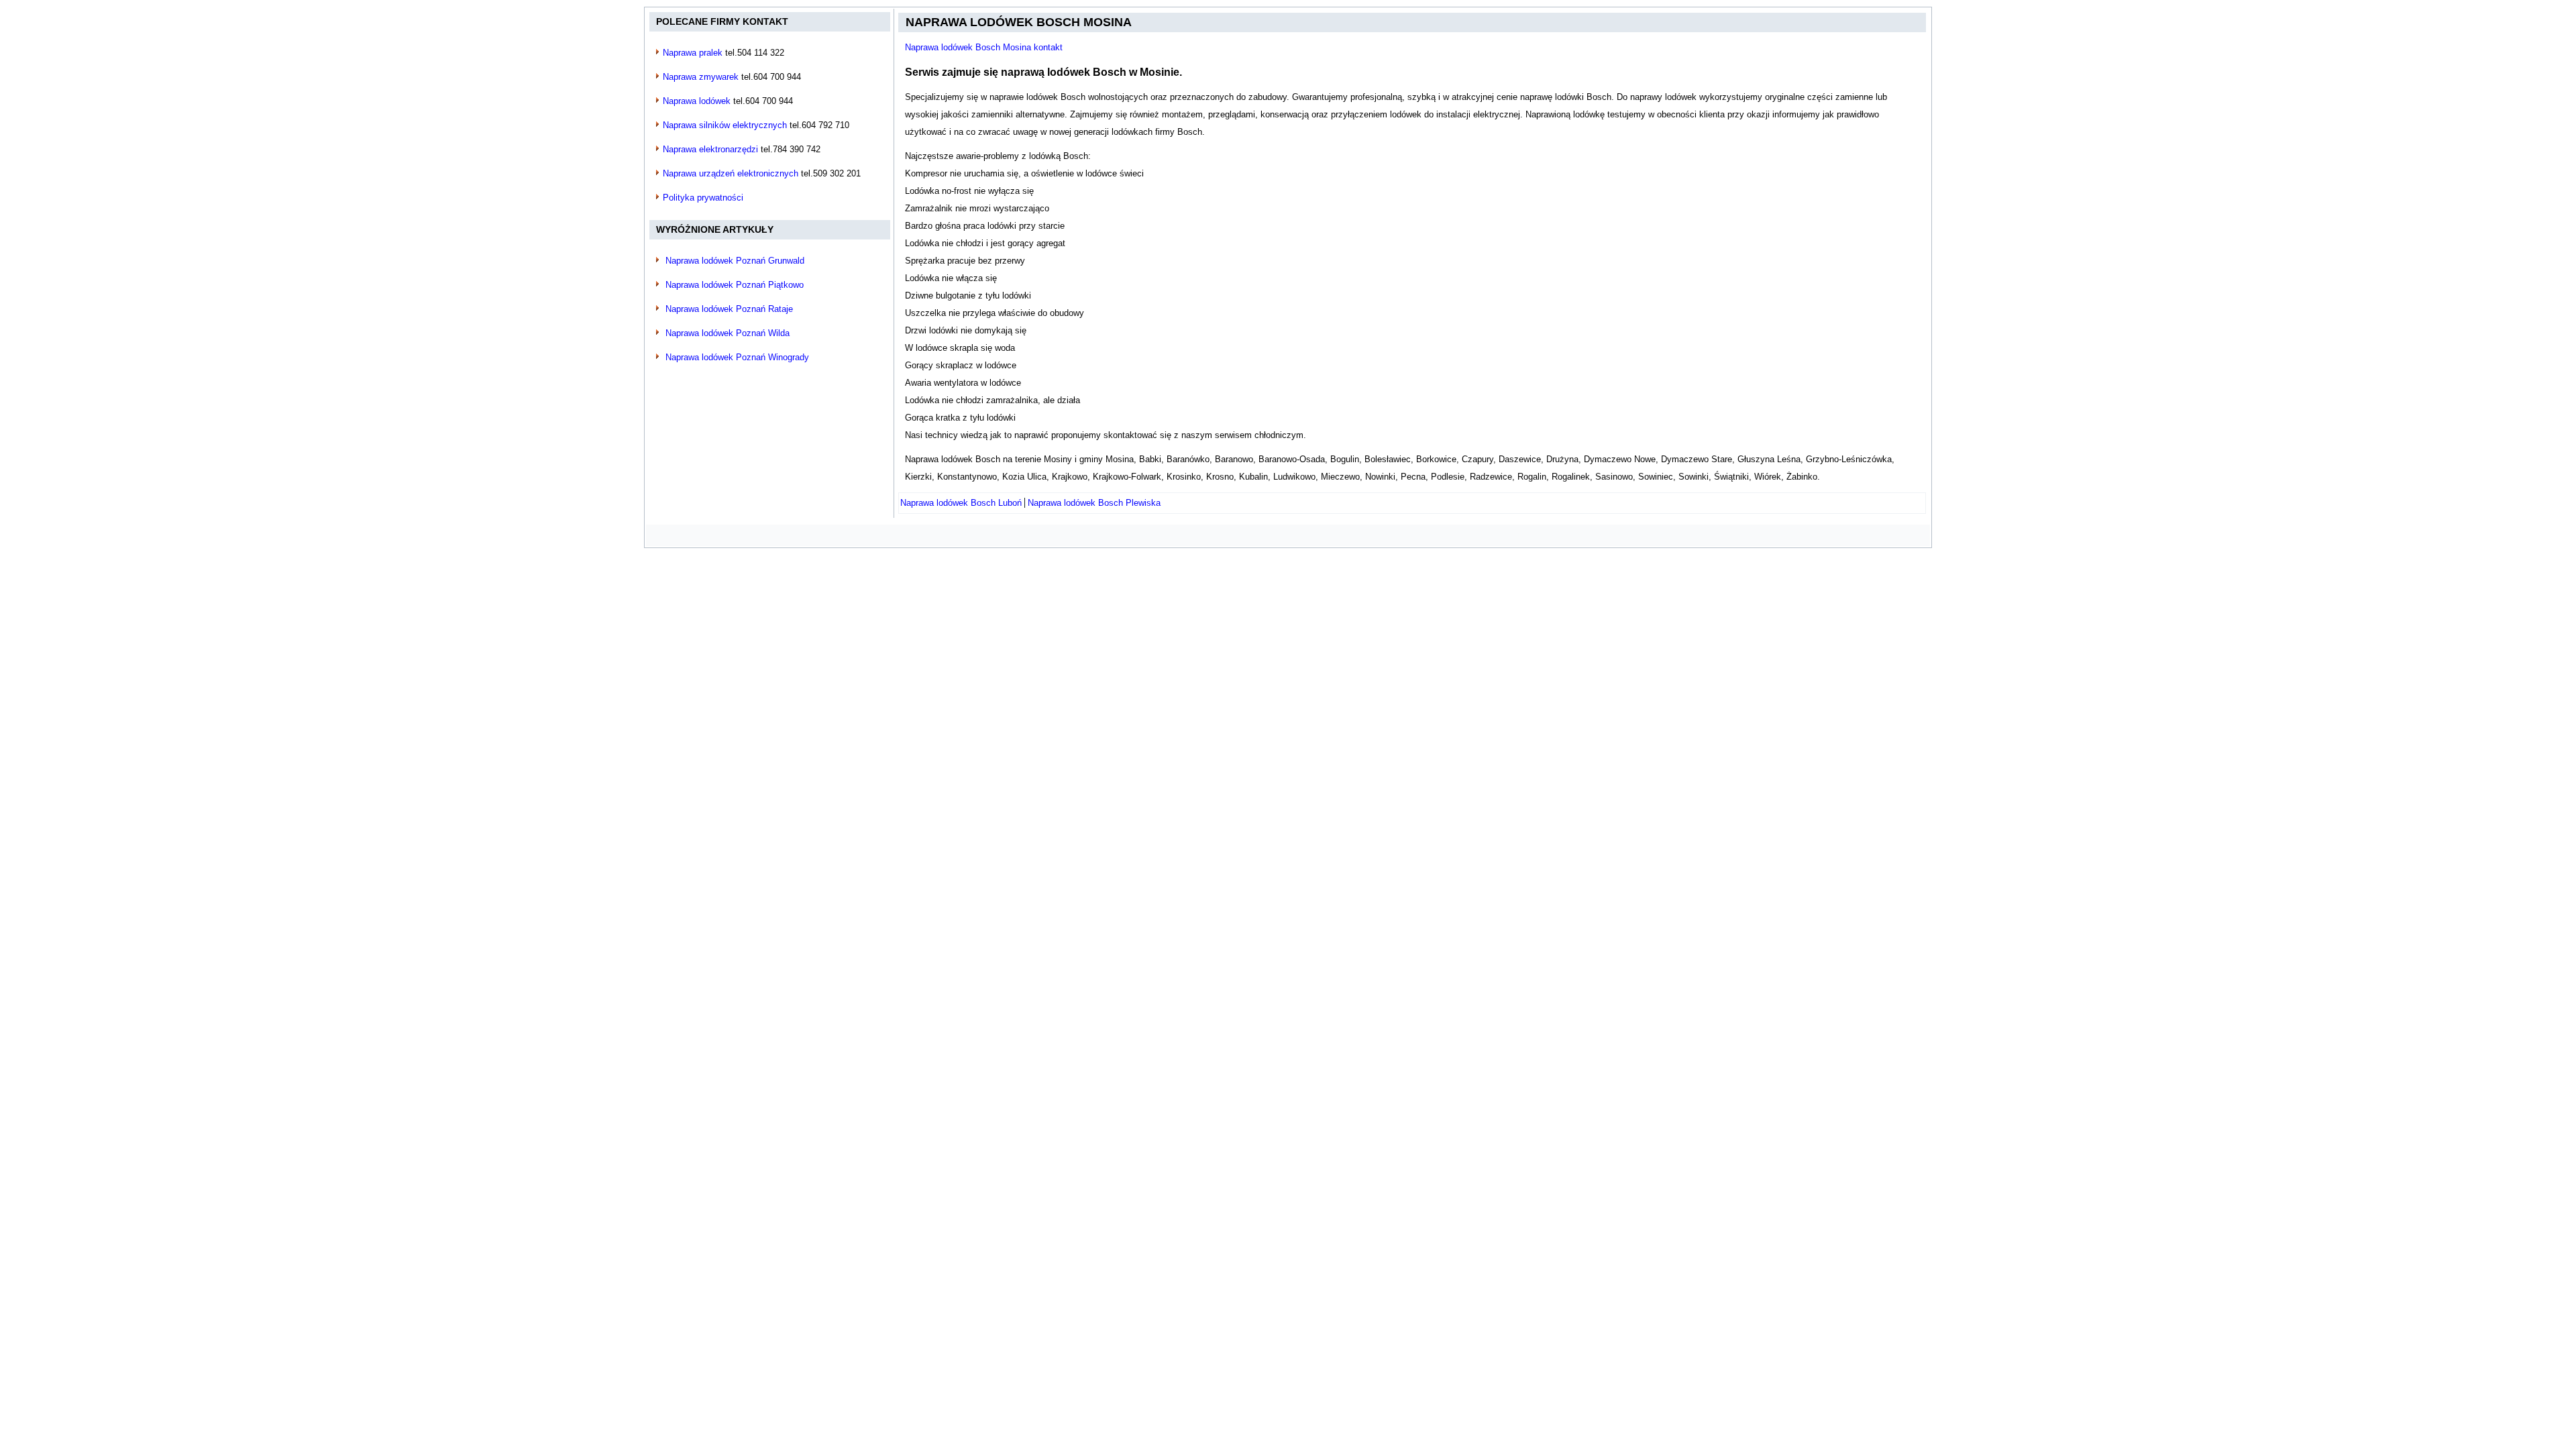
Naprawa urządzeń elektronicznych (731, 173)
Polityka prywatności (703, 198)
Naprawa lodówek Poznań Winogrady (737, 357)
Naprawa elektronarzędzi (710, 149)
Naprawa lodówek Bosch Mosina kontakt (984, 47)
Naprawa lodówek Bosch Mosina (1019, 22)
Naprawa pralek (693, 53)
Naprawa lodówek (697, 101)
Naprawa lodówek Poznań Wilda (728, 333)
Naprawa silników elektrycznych (725, 125)
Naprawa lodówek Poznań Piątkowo (735, 285)
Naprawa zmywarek (701, 77)
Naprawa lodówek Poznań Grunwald (735, 261)
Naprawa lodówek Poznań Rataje (729, 309)
